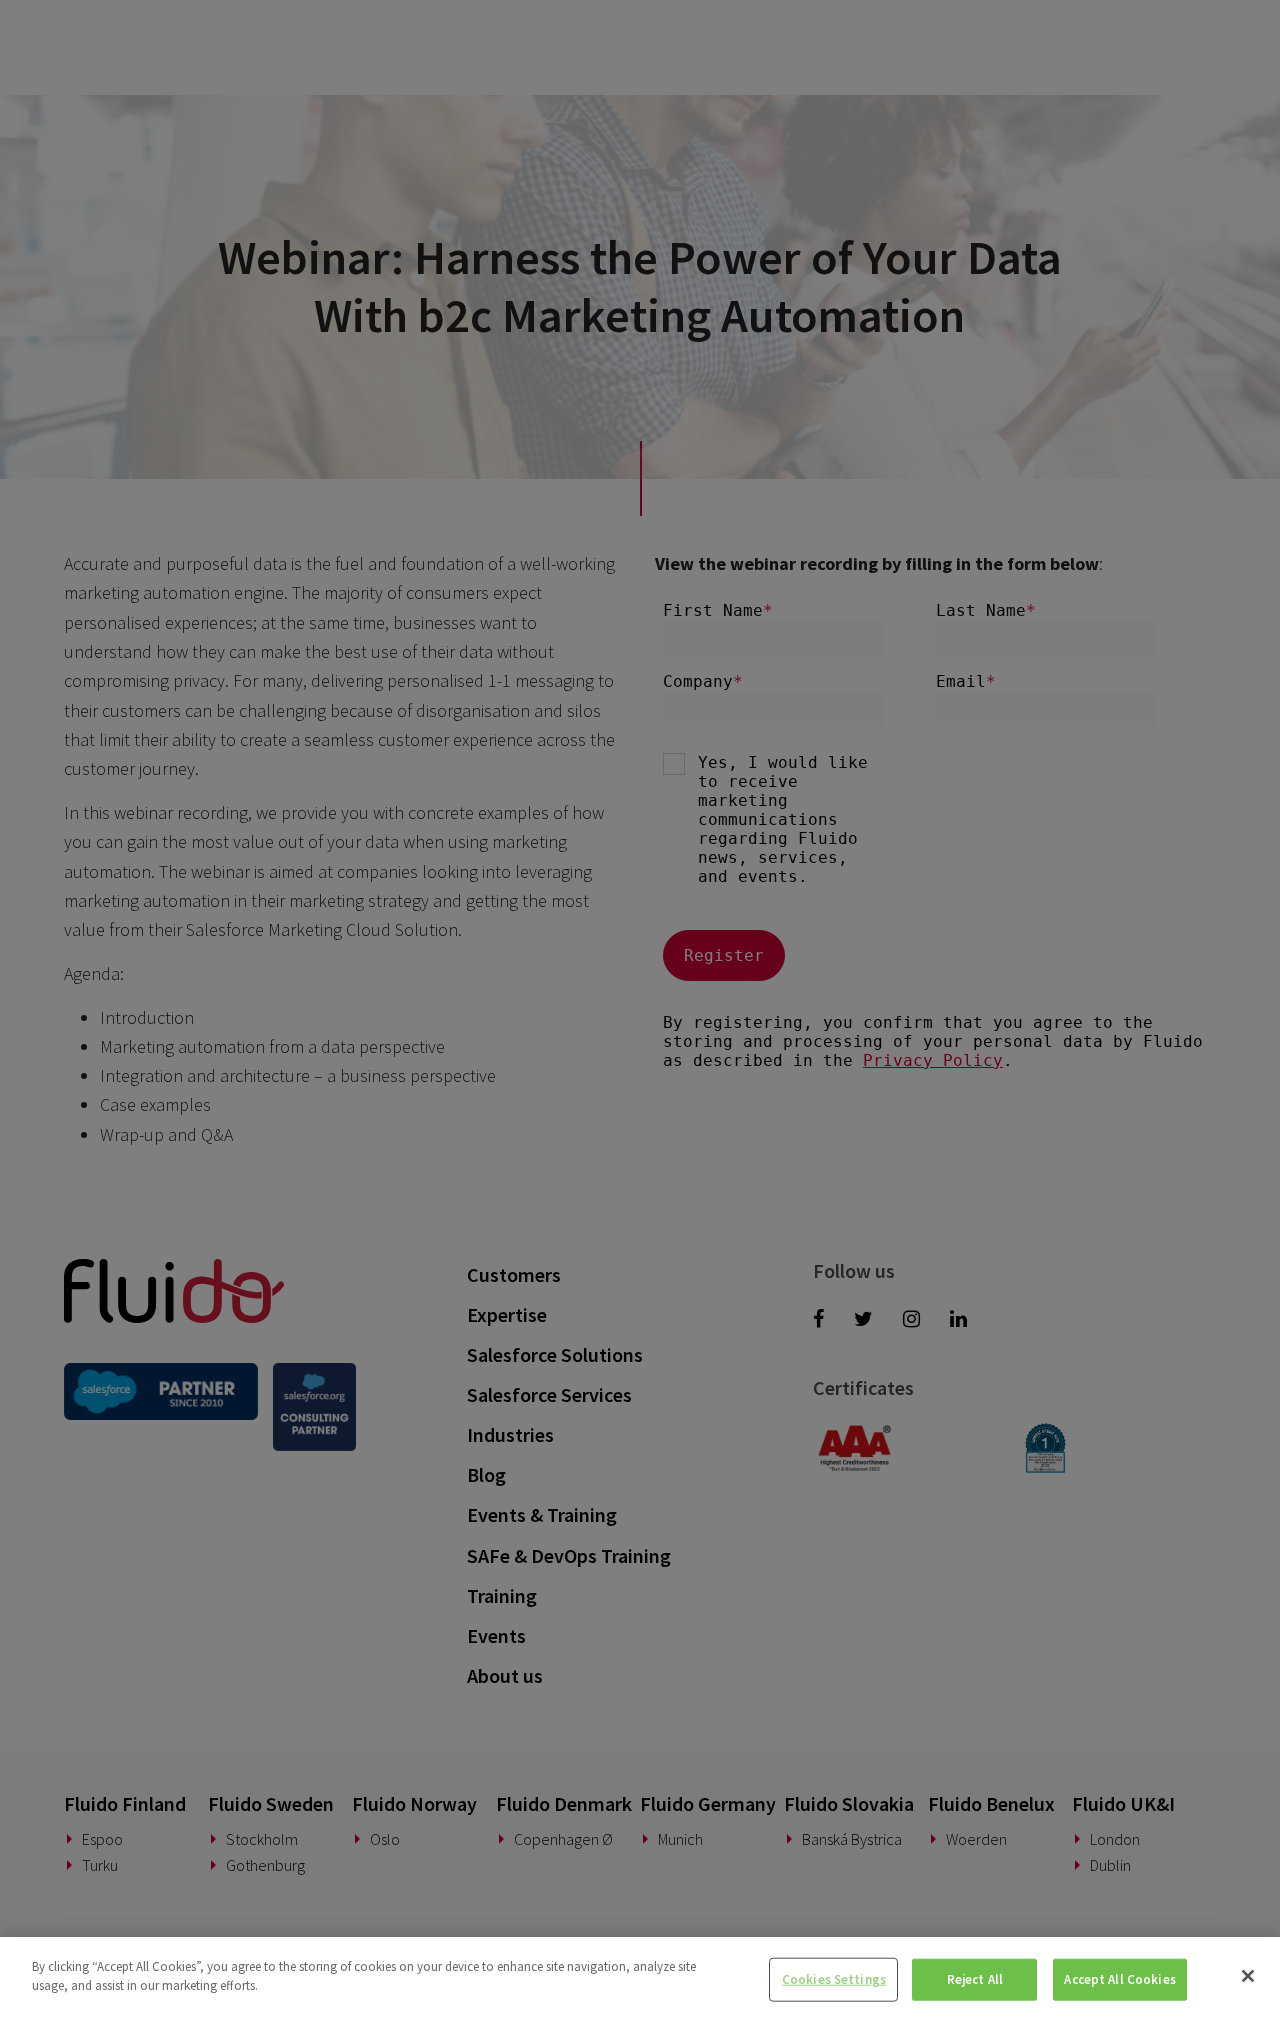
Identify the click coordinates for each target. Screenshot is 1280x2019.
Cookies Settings (834, 1979)
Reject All (975, 1979)
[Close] (1248, 1976)
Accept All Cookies (1119, 1979)
